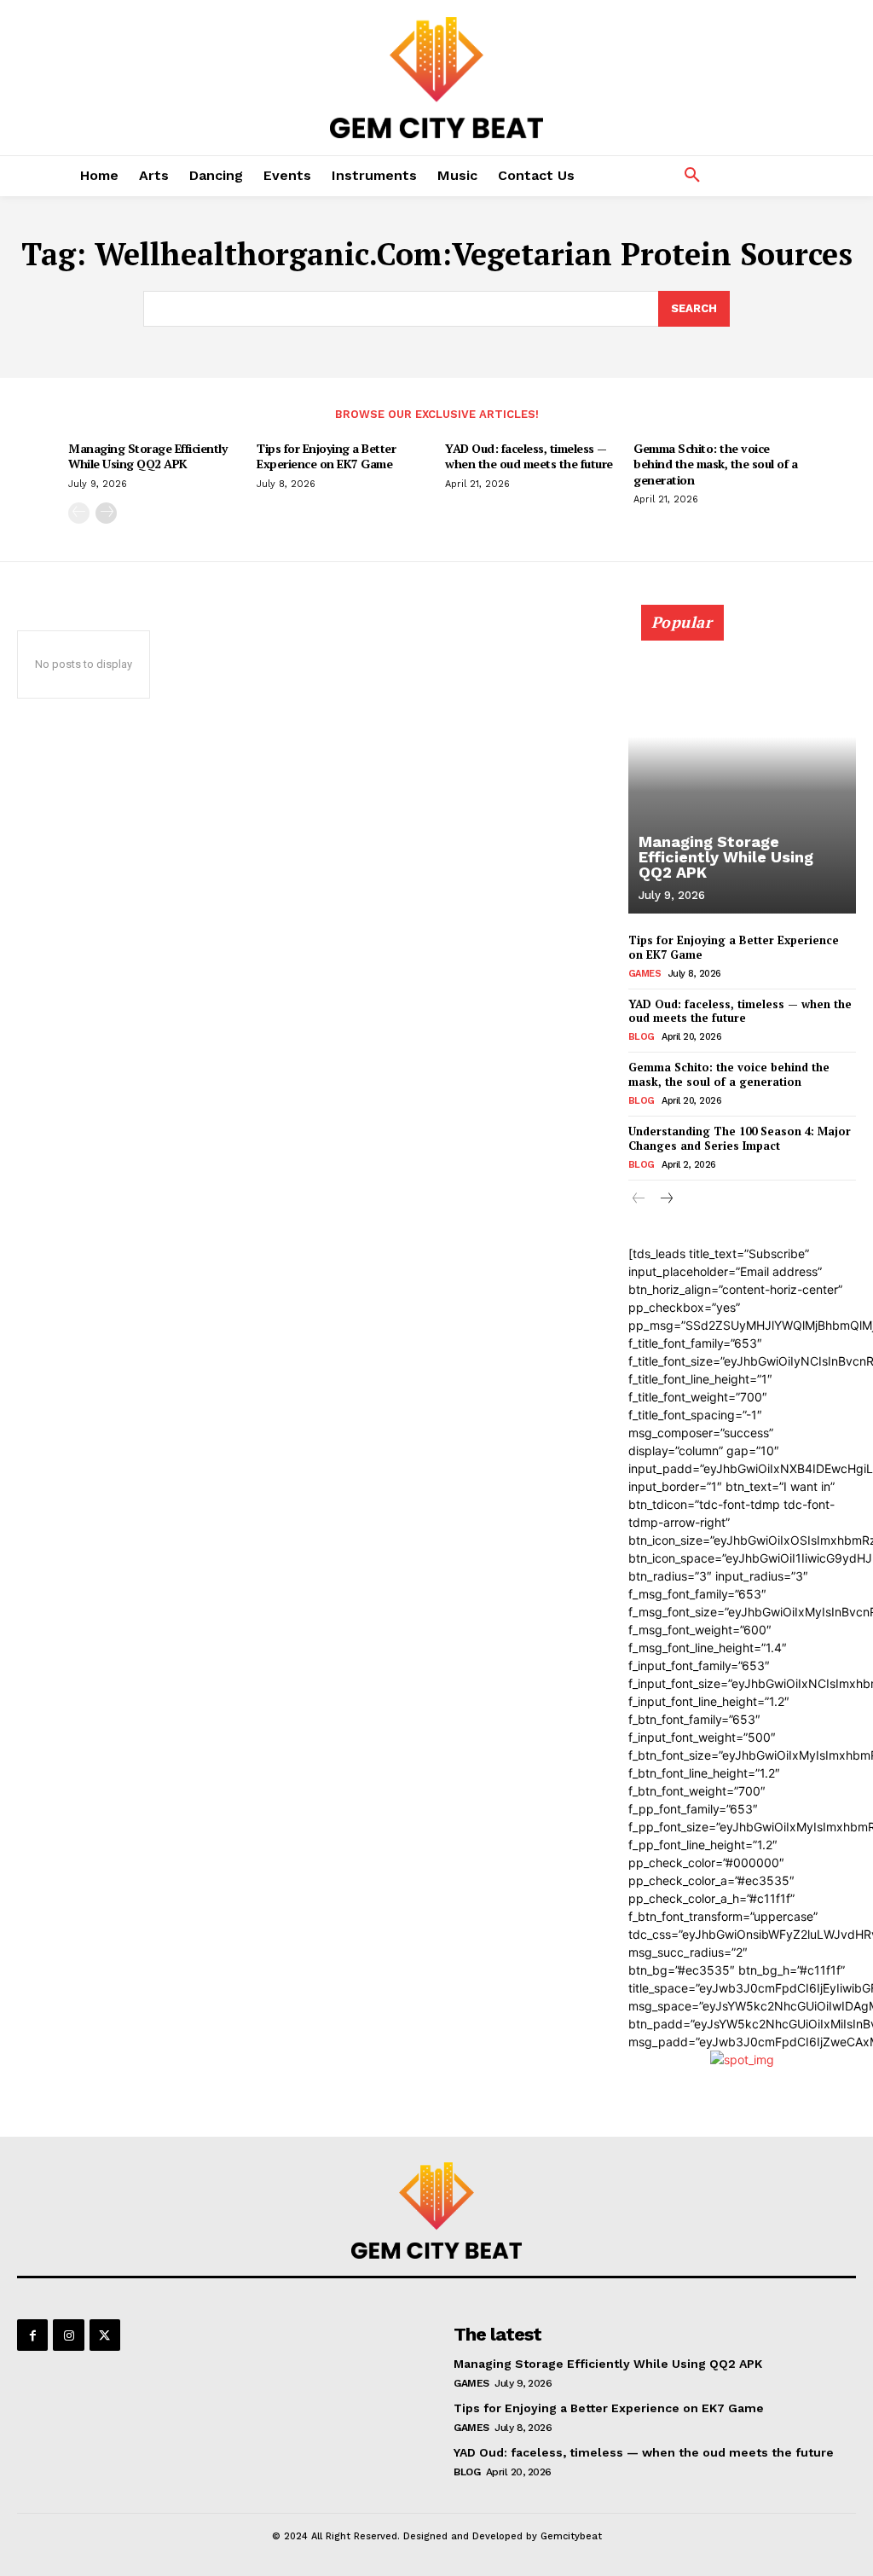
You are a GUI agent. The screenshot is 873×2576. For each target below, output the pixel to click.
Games (645, 974)
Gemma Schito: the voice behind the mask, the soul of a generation (715, 464)
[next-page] (106, 513)
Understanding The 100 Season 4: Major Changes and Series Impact (740, 1138)
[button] (692, 176)
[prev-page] (79, 513)
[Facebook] (32, 2335)
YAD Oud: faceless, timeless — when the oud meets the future (529, 456)
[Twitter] (105, 2335)
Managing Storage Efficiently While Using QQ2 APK (147, 456)
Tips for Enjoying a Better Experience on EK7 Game (326, 456)
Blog (642, 1037)
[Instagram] (68, 2335)
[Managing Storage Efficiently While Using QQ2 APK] (742, 769)
